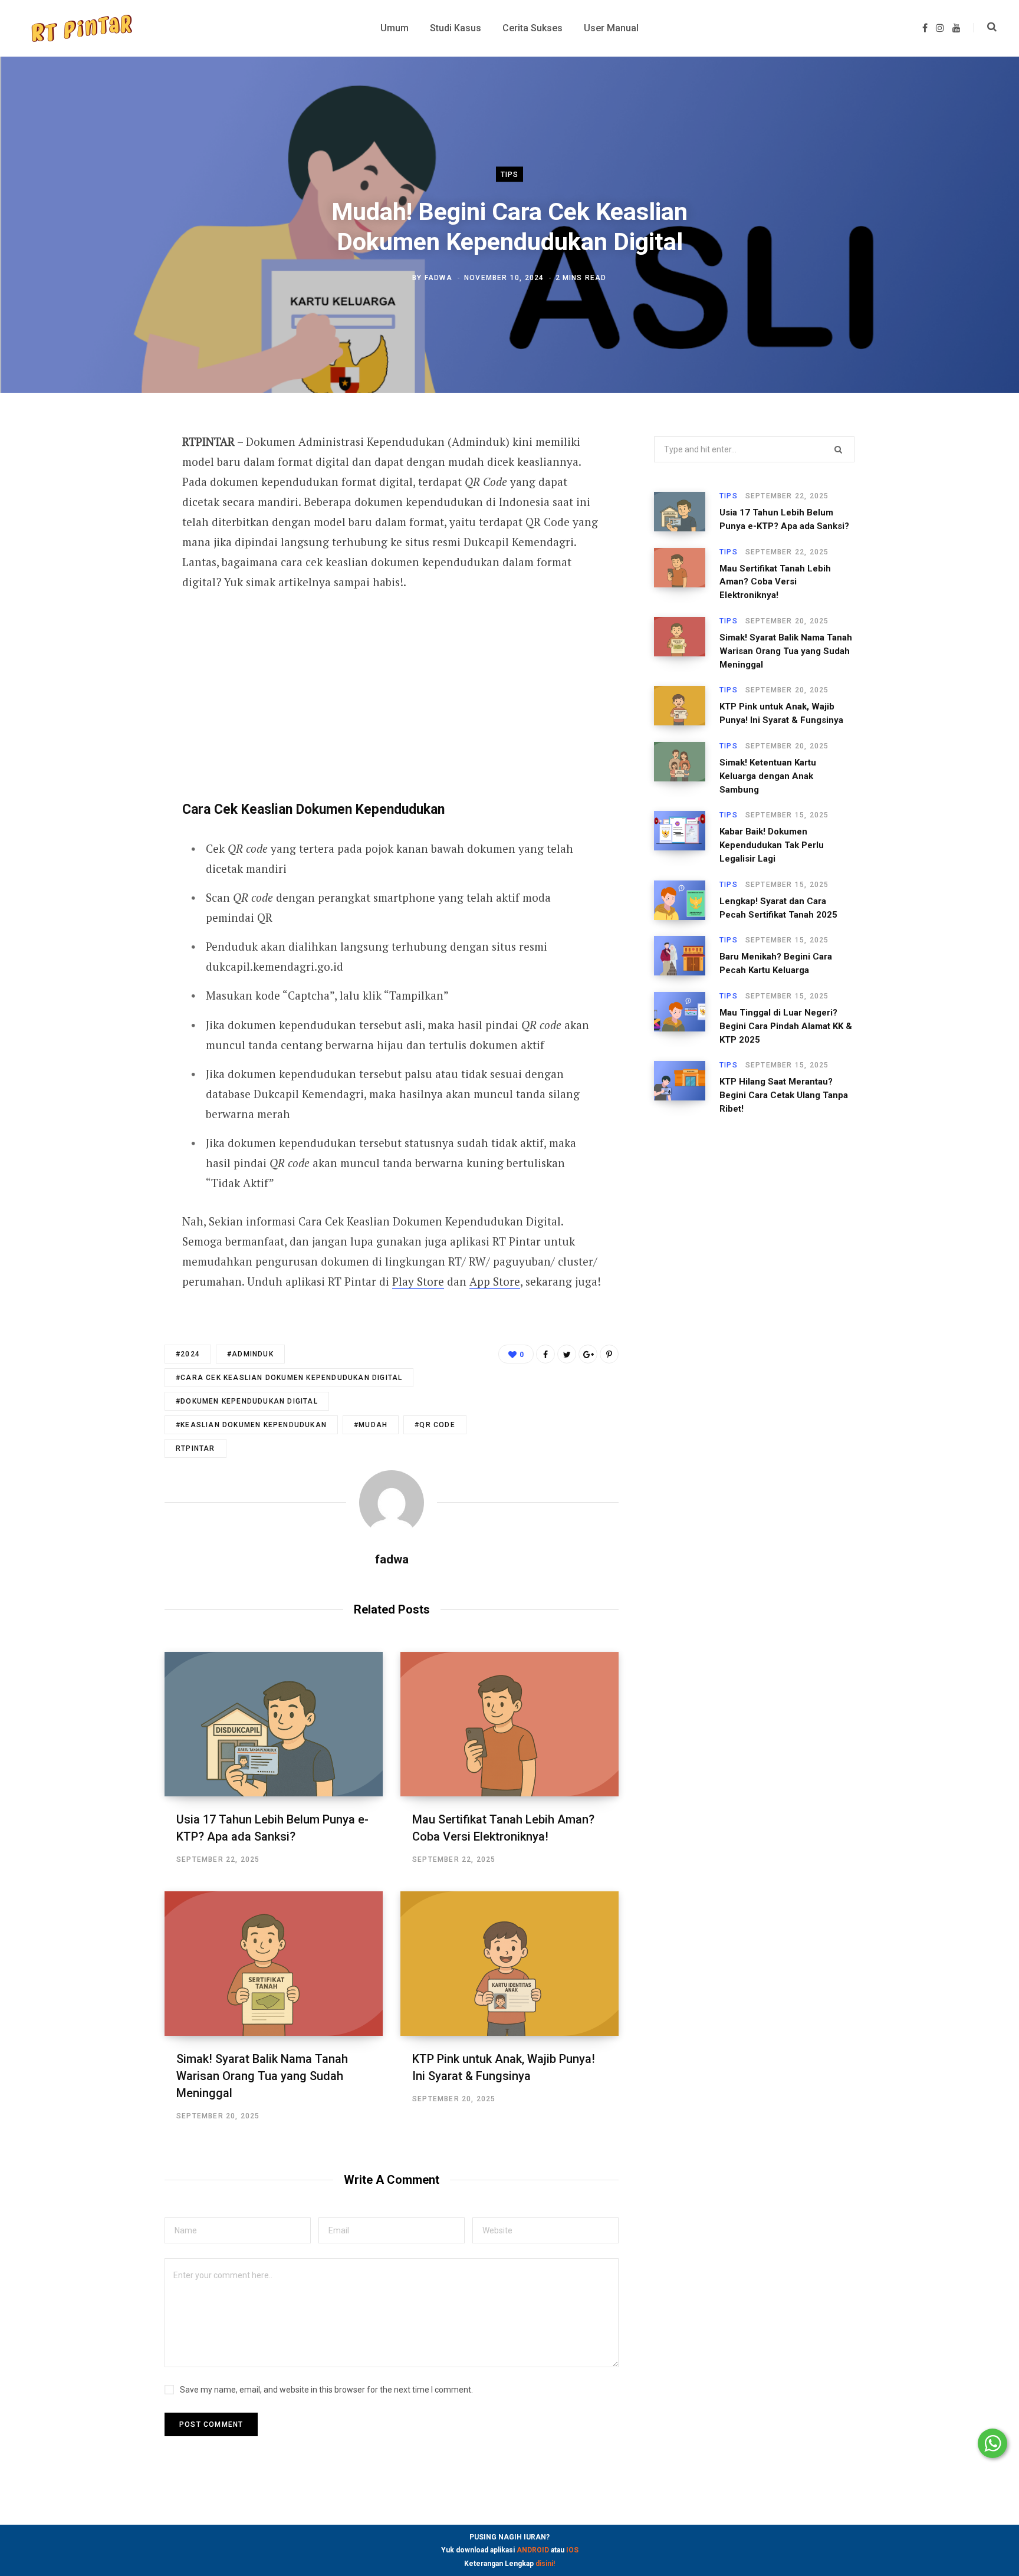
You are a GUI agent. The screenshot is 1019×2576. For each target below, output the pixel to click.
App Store (495, 1281)
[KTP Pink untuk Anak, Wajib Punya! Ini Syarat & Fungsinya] (509, 1964)
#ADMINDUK (250, 1354)
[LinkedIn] (106, 538)
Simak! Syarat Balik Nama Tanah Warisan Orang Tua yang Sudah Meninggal (262, 2076)
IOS (572, 2550)
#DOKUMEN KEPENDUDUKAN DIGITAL (247, 1401)
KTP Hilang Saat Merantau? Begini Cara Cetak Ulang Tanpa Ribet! (784, 1095)
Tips (510, 175)
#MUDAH (371, 1425)
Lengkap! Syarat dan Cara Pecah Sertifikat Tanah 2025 (778, 908)
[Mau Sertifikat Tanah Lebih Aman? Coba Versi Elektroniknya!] (509, 1724)
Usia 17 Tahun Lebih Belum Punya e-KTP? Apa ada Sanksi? (784, 519)
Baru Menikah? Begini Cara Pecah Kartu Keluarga (776, 963)
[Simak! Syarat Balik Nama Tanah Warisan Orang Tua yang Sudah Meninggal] (274, 1964)
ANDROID (533, 2550)
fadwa (438, 277)
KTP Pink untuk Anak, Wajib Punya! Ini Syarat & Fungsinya (781, 713)
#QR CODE (435, 1425)
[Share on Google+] (588, 1354)
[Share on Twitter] (106, 507)
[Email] (106, 569)
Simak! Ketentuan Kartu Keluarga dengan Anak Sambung (768, 776)
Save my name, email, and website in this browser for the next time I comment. (326, 2390)
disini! (545, 2564)
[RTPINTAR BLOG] (81, 28)
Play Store (418, 1281)
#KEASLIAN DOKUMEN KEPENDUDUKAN (251, 1425)
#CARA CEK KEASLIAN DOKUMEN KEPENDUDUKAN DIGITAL (289, 1378)
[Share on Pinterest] (609, 1354)
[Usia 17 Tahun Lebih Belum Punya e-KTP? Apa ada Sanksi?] (274, 1724)
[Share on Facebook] (106, 475)
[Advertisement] (392, 693)
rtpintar (195, 1448)
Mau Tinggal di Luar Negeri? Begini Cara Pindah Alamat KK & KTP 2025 (786, 1026)
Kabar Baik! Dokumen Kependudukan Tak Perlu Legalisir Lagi (772, 845)
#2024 (188, 1354)
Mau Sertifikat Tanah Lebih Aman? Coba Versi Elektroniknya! (775, 582)
